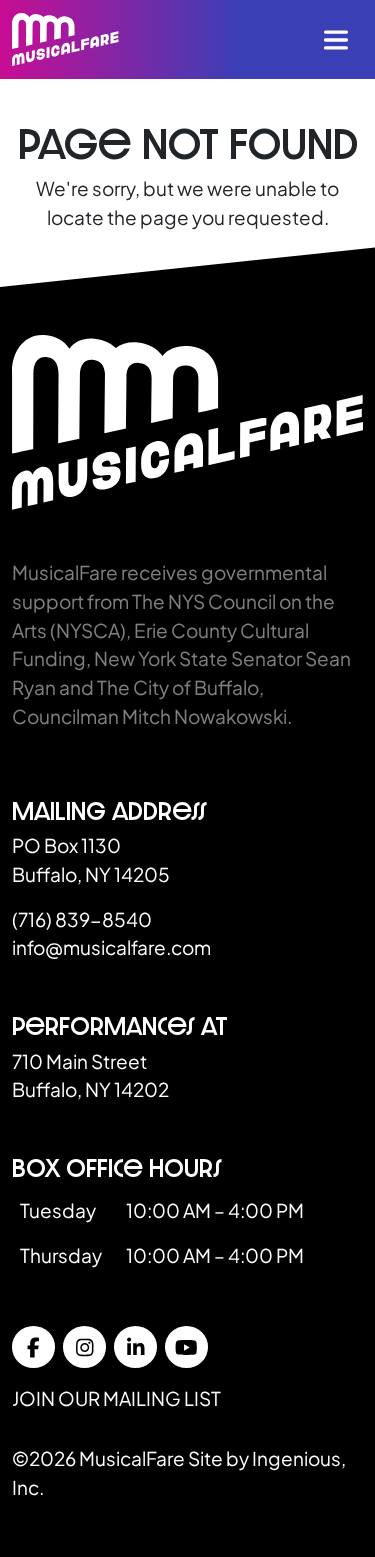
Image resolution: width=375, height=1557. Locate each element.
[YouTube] (186, 1347)
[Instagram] (84, 1347)
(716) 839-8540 (82, 919)
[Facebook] (33, 1347)
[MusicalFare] (65, 39)
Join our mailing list (116, 1398)
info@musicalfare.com (111, 947)
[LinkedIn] (135, 1347)
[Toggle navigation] (336, 40)
